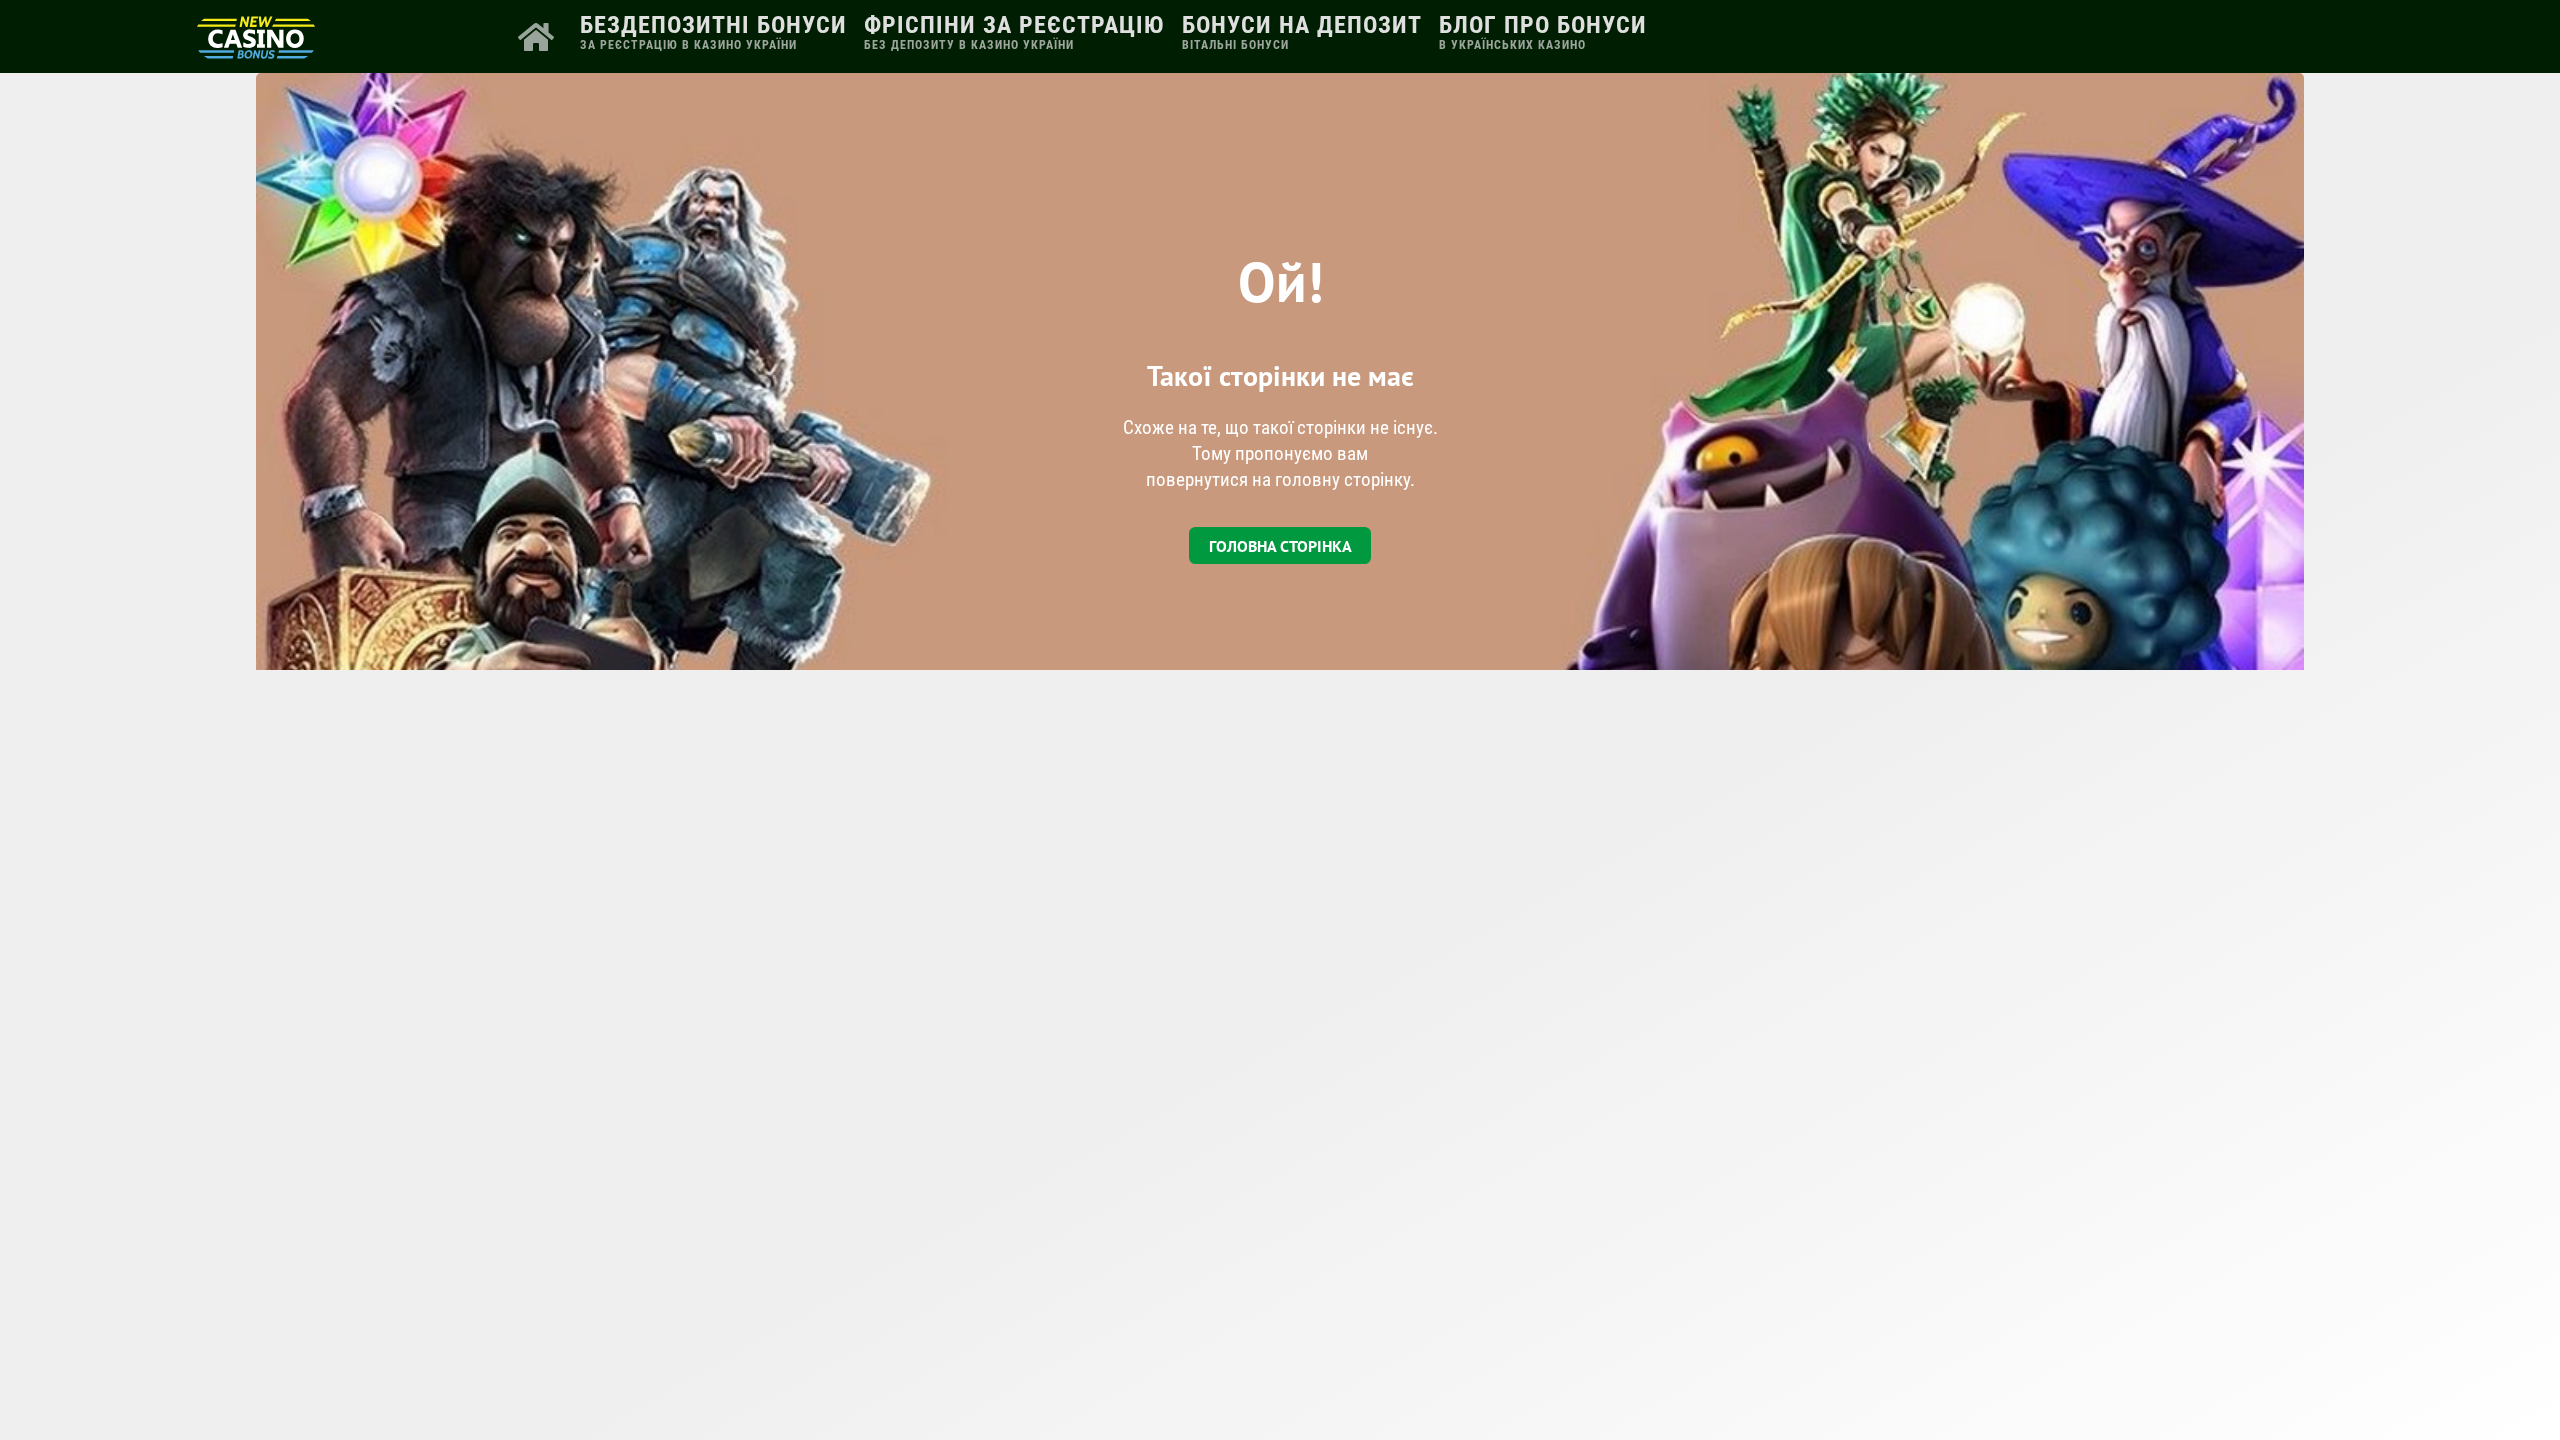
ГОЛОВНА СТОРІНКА (1280, 546)
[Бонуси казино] (256, 51)
